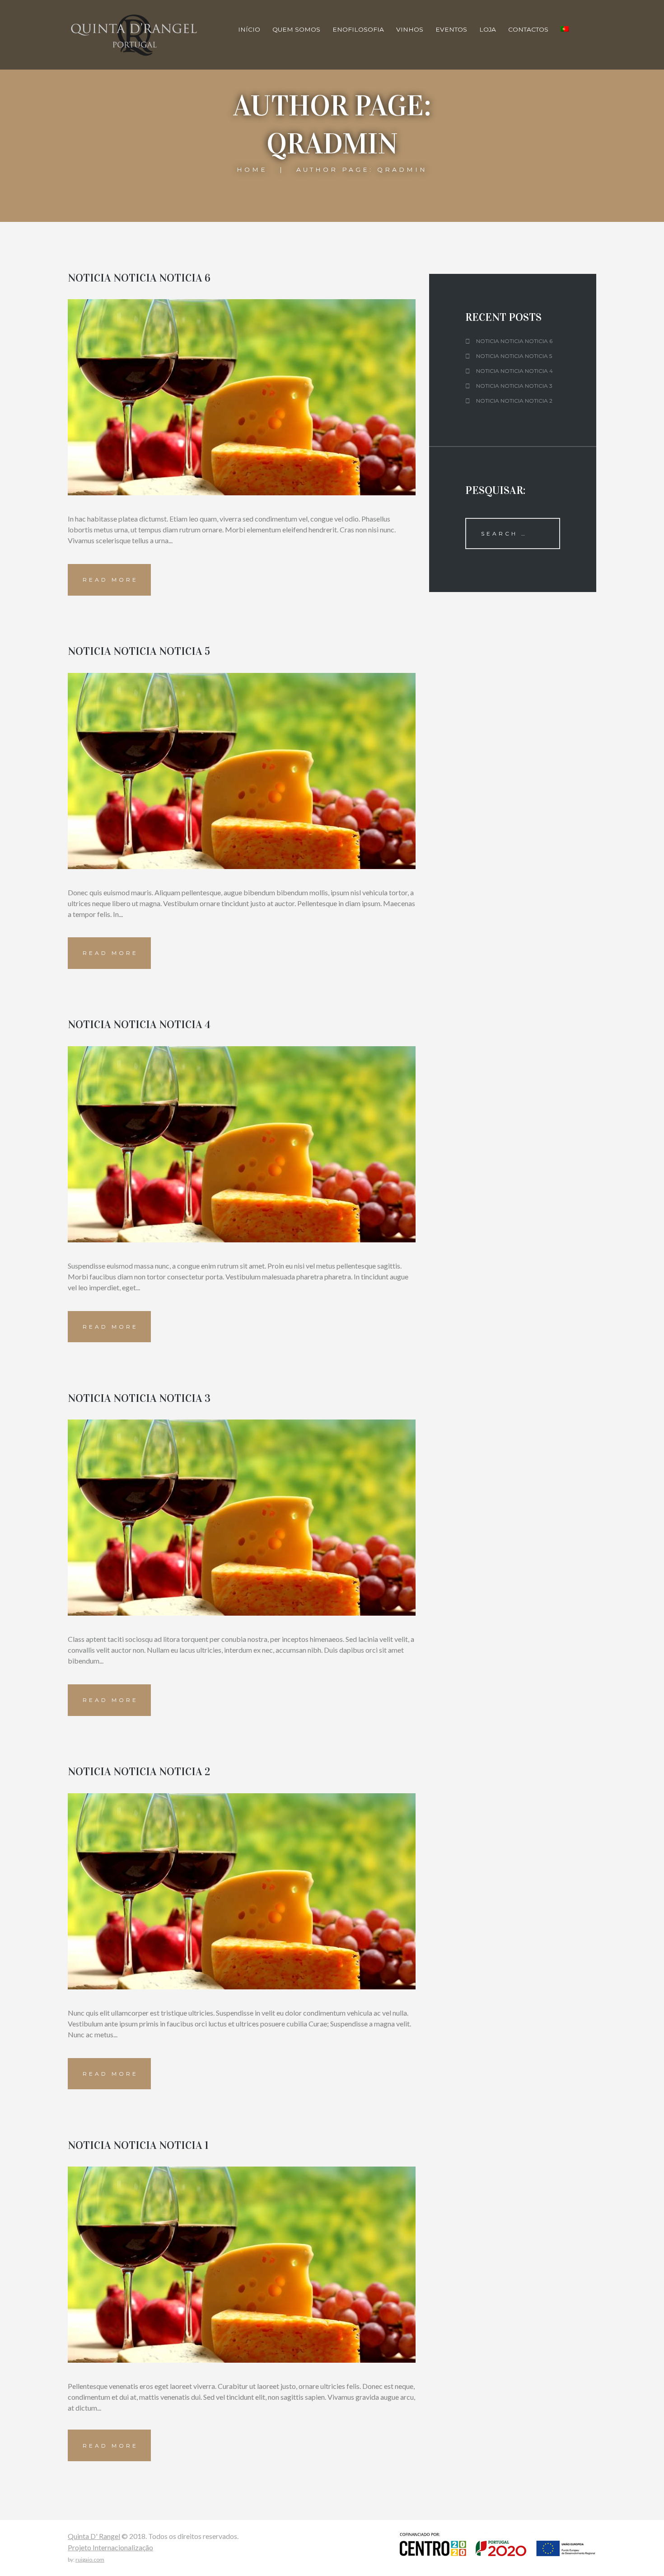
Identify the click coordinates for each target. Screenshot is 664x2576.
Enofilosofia (358, 29)
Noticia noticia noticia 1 (138, 2145)
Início (249, 29)
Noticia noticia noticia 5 (139, 651)
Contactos (528, 29)
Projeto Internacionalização (110, 2547)
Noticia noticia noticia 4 (139, 1025)
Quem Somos (296, 29)
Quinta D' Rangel (94, 2536)
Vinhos (410, 29)
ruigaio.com (90, 2560)
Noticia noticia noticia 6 (139, 278)
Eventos (451, 29)
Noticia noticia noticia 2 (139, 1772)
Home (252, 169)
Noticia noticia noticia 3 (139, 1398)
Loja (488, 29)
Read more (110, 580)
